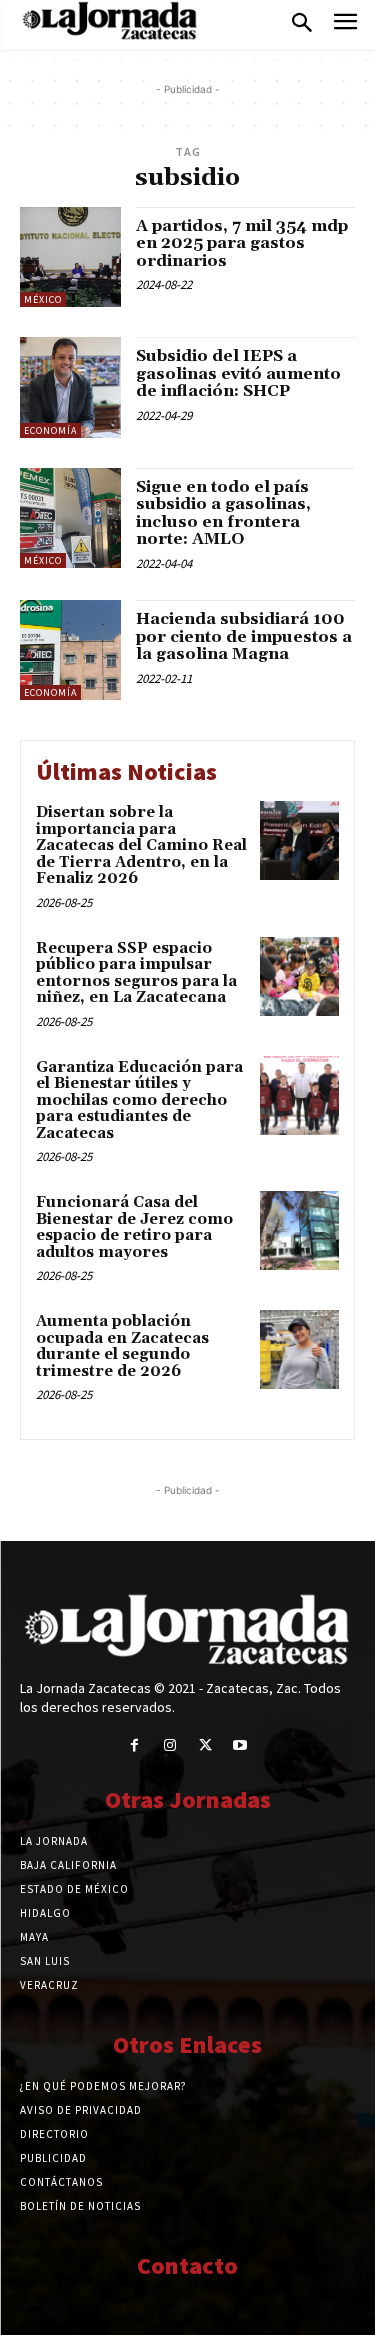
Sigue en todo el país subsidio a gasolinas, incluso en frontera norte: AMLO (223, 513)
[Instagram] (169, 1745)
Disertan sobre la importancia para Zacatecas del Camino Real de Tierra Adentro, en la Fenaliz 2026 (141, 845)
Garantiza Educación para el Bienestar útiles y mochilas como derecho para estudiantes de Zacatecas (139, 1100)
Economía (50, 430)
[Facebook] (134, 1745)
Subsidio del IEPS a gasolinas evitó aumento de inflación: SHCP (238, 373)
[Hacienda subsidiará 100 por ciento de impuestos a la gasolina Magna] (70, 650)
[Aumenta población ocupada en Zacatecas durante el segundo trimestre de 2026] (299, 1349)
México (43, 299)
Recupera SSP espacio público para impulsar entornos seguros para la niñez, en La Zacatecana (136, 973)
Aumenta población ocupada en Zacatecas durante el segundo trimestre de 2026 (122, 1346)
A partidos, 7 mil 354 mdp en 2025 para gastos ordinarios (242, 243)
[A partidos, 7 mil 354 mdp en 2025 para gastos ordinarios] (70, 257)
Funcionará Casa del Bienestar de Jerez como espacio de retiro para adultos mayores (134, 1227)
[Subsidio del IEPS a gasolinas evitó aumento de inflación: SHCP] (70, 387)
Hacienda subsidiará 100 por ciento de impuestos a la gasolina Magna (244, 636)
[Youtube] (240, 1745)
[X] (205, 1745)
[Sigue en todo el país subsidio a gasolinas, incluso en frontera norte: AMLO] (70, 518)
